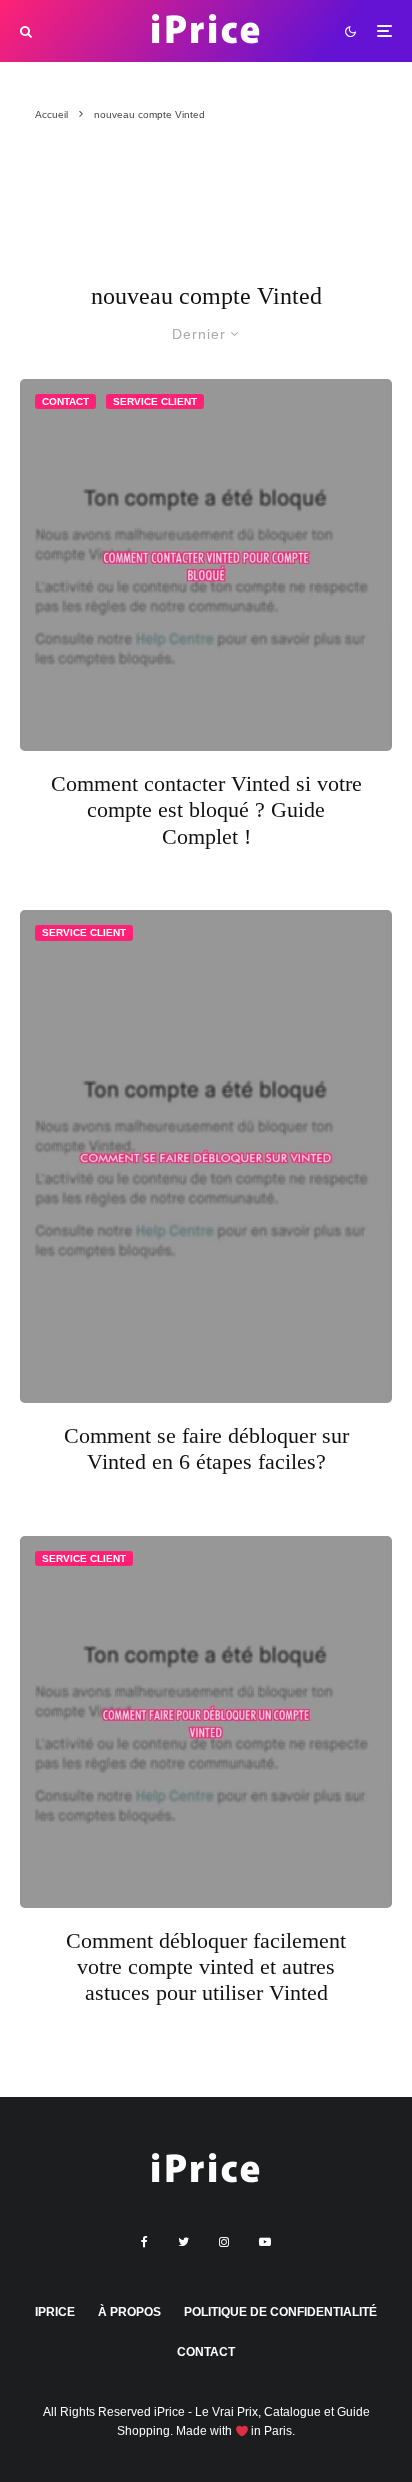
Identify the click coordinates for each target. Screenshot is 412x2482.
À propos (129, 2312)
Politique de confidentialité (280, 2312)
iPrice (55, 2312)
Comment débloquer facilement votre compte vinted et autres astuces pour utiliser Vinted (206, 1967)
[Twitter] (183, 2242)
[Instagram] (224, 2242)
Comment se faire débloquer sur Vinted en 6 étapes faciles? (206, 1448)
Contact (65, 401)
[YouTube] (265, 2242)
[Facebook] (144, 2242)
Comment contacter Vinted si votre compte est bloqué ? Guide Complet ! (206, 810)
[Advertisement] (122, 211)
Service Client (155, 401)
